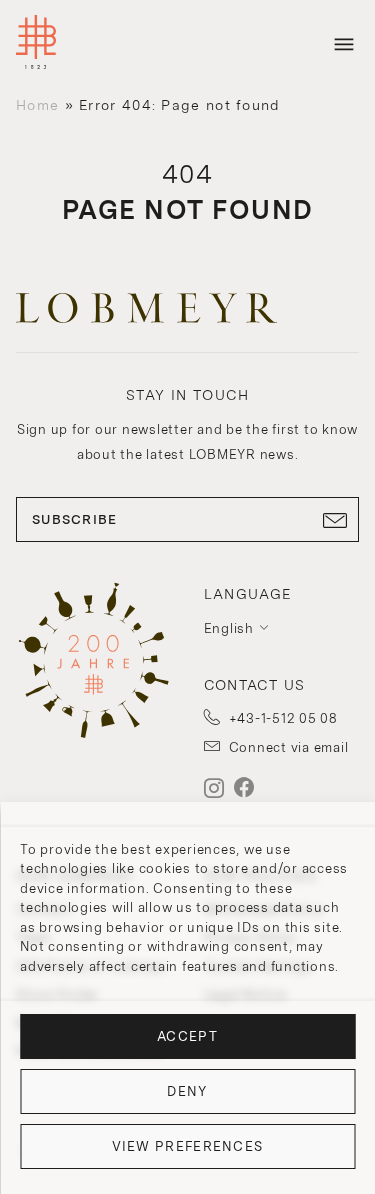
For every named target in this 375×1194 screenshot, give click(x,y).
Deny (187, 1091)
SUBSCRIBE (75, 519)
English (229, 628)
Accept (187, 1036)
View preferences (188, 1146)
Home (37, 105)
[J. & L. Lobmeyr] (36, 44)
